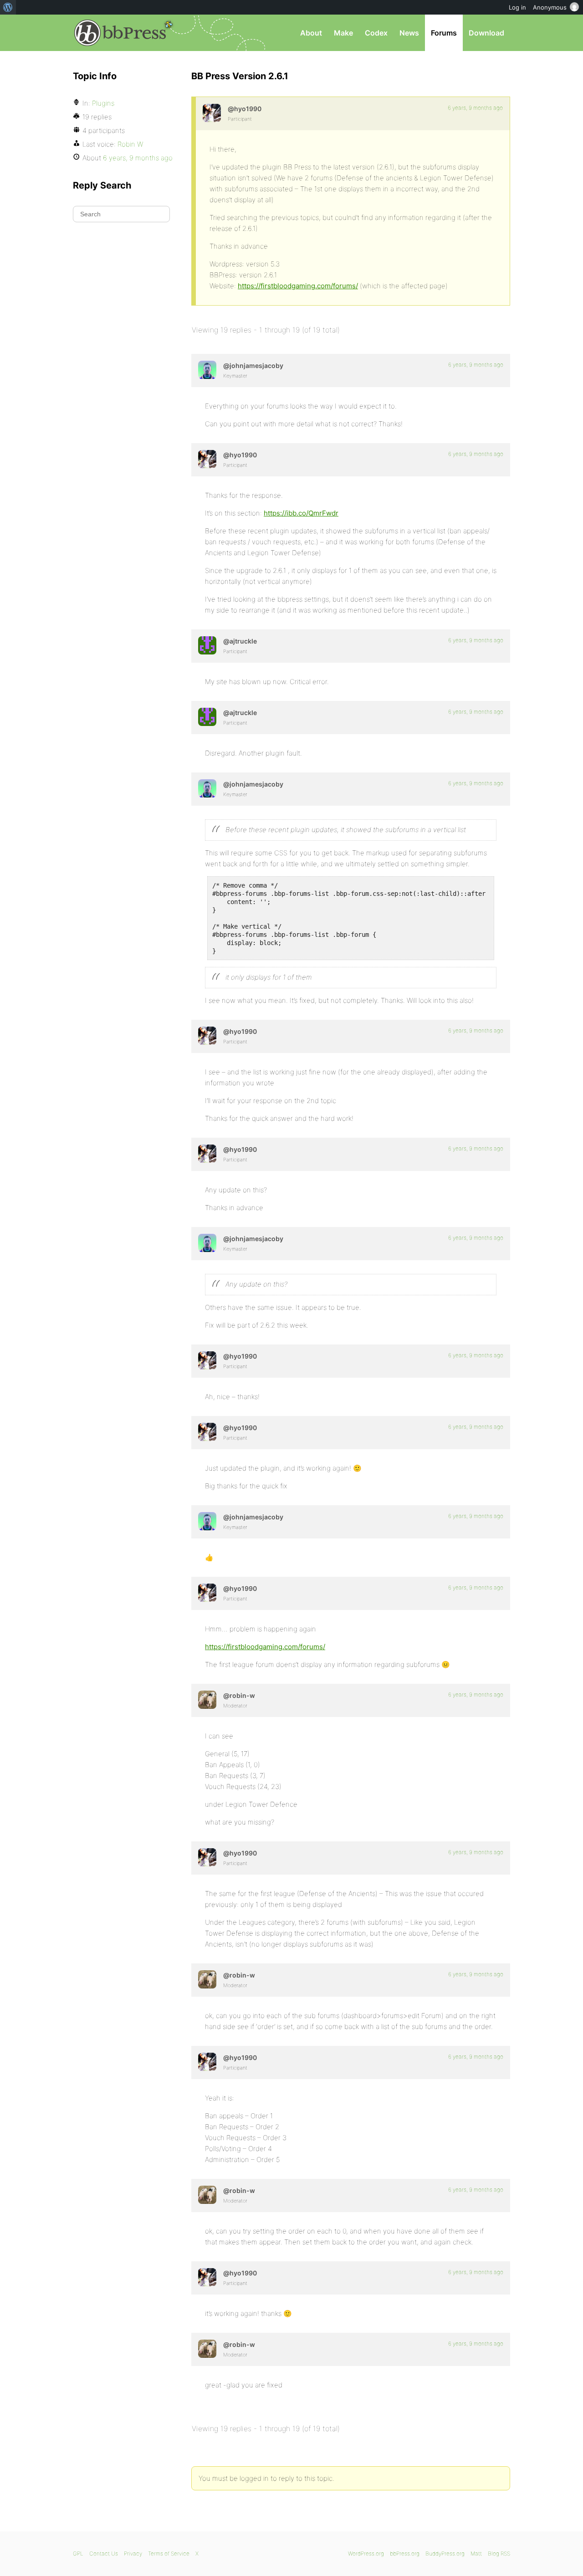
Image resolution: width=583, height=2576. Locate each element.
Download (486, 33)
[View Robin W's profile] (207, 1700)
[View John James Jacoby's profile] (207, 370)
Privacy (133, 2553)
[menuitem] (8, 7)
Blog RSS (499, 2553)
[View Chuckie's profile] (207, 645)
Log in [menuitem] (517, 7)
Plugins (103, 103)
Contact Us (104, 2553)
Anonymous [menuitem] (550, 7)
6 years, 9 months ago (475, 108)
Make (343, 33)
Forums (444, 33)
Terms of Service (169, 2553)
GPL (78, 2553)
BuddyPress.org (445, 2553)
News (409, 33)
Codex (376, 33)
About (311, 33)
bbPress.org (120, 33)
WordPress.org (366, 2553)
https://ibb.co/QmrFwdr (301, 513)
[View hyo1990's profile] (212, 113)
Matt (476, 2553)
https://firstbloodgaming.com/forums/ (298, 286)
